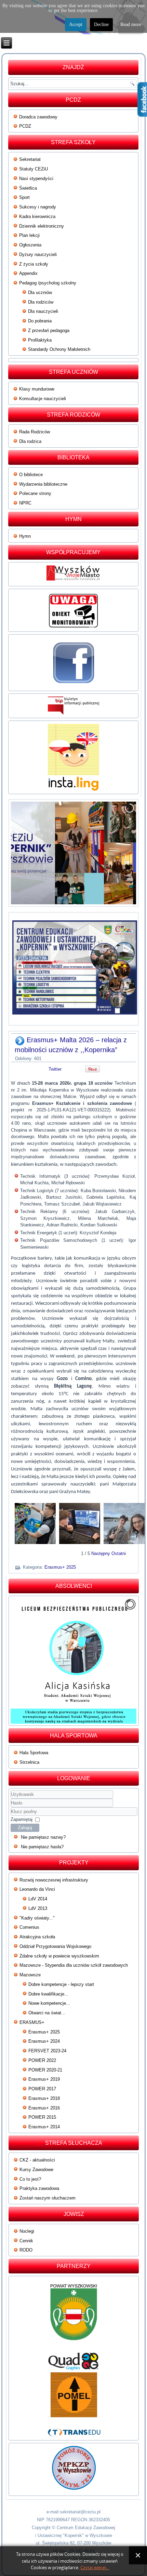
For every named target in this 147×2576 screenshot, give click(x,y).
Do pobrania (40, 321)
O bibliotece (31, 475)
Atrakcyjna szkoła (37, 1937)
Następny (101, 1553)
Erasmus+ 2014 (44, 2127)
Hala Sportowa (34, 1753)
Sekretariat (30, 159)
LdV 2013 (38, 1908)
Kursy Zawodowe (36, 2170)
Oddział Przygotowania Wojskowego (55, 1946)
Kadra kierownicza (37, 216)
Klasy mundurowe (37, 389)
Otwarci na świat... (47, 2013)
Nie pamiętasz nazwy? (43, 1837)
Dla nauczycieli (43, 311)
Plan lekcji (29, 235)
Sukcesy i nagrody (38, 207)
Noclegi (27, 2231)
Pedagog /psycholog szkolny (48, 283)
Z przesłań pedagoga (49, 330)
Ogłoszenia (30, 245)
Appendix (28, 273)
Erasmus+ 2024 (44, 2041)
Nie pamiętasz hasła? (42, 1847)
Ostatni (119, 1553)
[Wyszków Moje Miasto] (73, 580)
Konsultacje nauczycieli (43, 399)
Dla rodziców (41, 302)
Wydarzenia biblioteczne (43, 484)
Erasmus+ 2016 (44, 2108)
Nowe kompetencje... (49, 2003)
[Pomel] (73, 2395)
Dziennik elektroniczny (42, 226)
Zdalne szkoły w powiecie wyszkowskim (59, 1956)
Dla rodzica (30, 441)
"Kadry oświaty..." (37, 1918)
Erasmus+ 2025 (60, 1567)
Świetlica (28, 188)
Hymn (25, 536)
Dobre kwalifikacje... (48, 1994)
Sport (24, 197)
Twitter (55, 1069)
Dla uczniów (40, 292)
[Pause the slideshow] (115, 853)
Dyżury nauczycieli (38, 254)
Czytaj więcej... (95, 2568)
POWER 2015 (42, 2117)
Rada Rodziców (35, 432)
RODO (26, 2250)
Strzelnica (29, 1762)
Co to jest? (30, 2179)
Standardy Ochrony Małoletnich (59, 349)
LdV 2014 (38, 1899)
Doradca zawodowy (38, 117)
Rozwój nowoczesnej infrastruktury (54, 1880)
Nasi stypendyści (36, 178)
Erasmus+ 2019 (44, 2079)
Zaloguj (25, 1828)
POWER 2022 (42, 2060)
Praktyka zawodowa (39, 2188)
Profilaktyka (40, 340)
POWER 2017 (42, 2089)
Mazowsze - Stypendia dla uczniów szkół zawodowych (74, 1965)
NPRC (25, 503)
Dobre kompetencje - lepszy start (61, 1984)
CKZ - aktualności (37, 2160)
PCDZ (25, 126)
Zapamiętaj (22, 1819)
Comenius (29, 1927)
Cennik (26, 2241)
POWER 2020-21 (45, 2070)
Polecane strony (35, 493)
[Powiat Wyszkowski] (73, 2315)
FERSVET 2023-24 (47, 2051)
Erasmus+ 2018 (44, 2098)
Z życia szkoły (34, 264)
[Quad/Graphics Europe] (73, 2362)
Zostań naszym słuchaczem (48, 2198)
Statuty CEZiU (34, 169)
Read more (131, 24)
